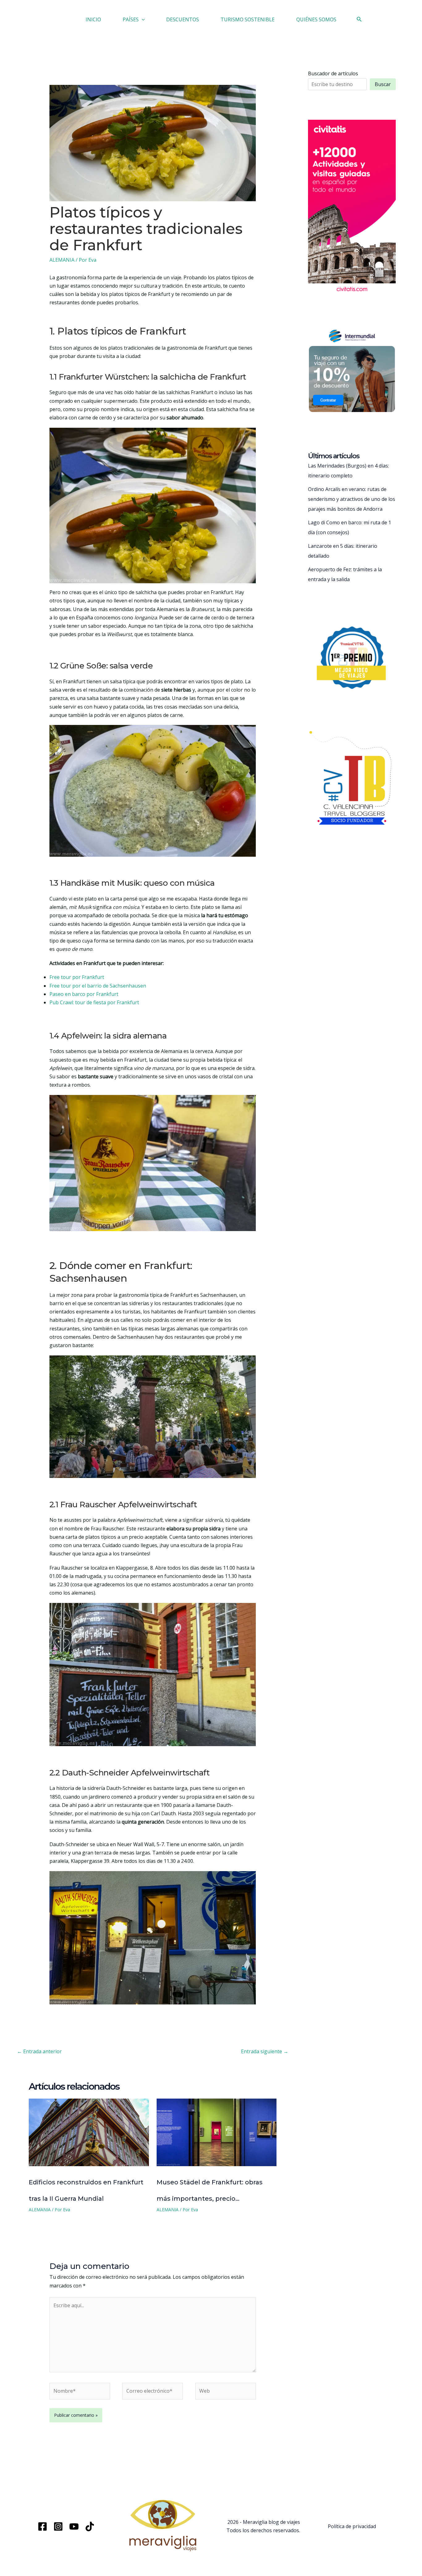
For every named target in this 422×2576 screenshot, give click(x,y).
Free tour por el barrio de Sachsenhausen (98, 986)
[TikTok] (90, 2526)
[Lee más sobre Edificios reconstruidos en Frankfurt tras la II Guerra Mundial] (89, 2132)
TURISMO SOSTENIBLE (248, 19)
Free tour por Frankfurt (77, 977)
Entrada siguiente (265, 2051)
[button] (142, 19)
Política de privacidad (352, 2526)
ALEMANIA (62, 260)
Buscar (383, 84)
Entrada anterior (39, 2051)
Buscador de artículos (333, 73)
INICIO (93, 19)
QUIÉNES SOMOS (316, 19)
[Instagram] (58, 2526)
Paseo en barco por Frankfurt (84, 994)
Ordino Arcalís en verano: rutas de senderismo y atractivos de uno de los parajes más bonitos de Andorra (352, 499)
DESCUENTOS (183, 19)
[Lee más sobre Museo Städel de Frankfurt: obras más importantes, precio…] (217, 2132)
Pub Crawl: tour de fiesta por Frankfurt (94, 1002)
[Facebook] (42, 2526)
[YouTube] (74, 2526)
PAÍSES (131, 19)
